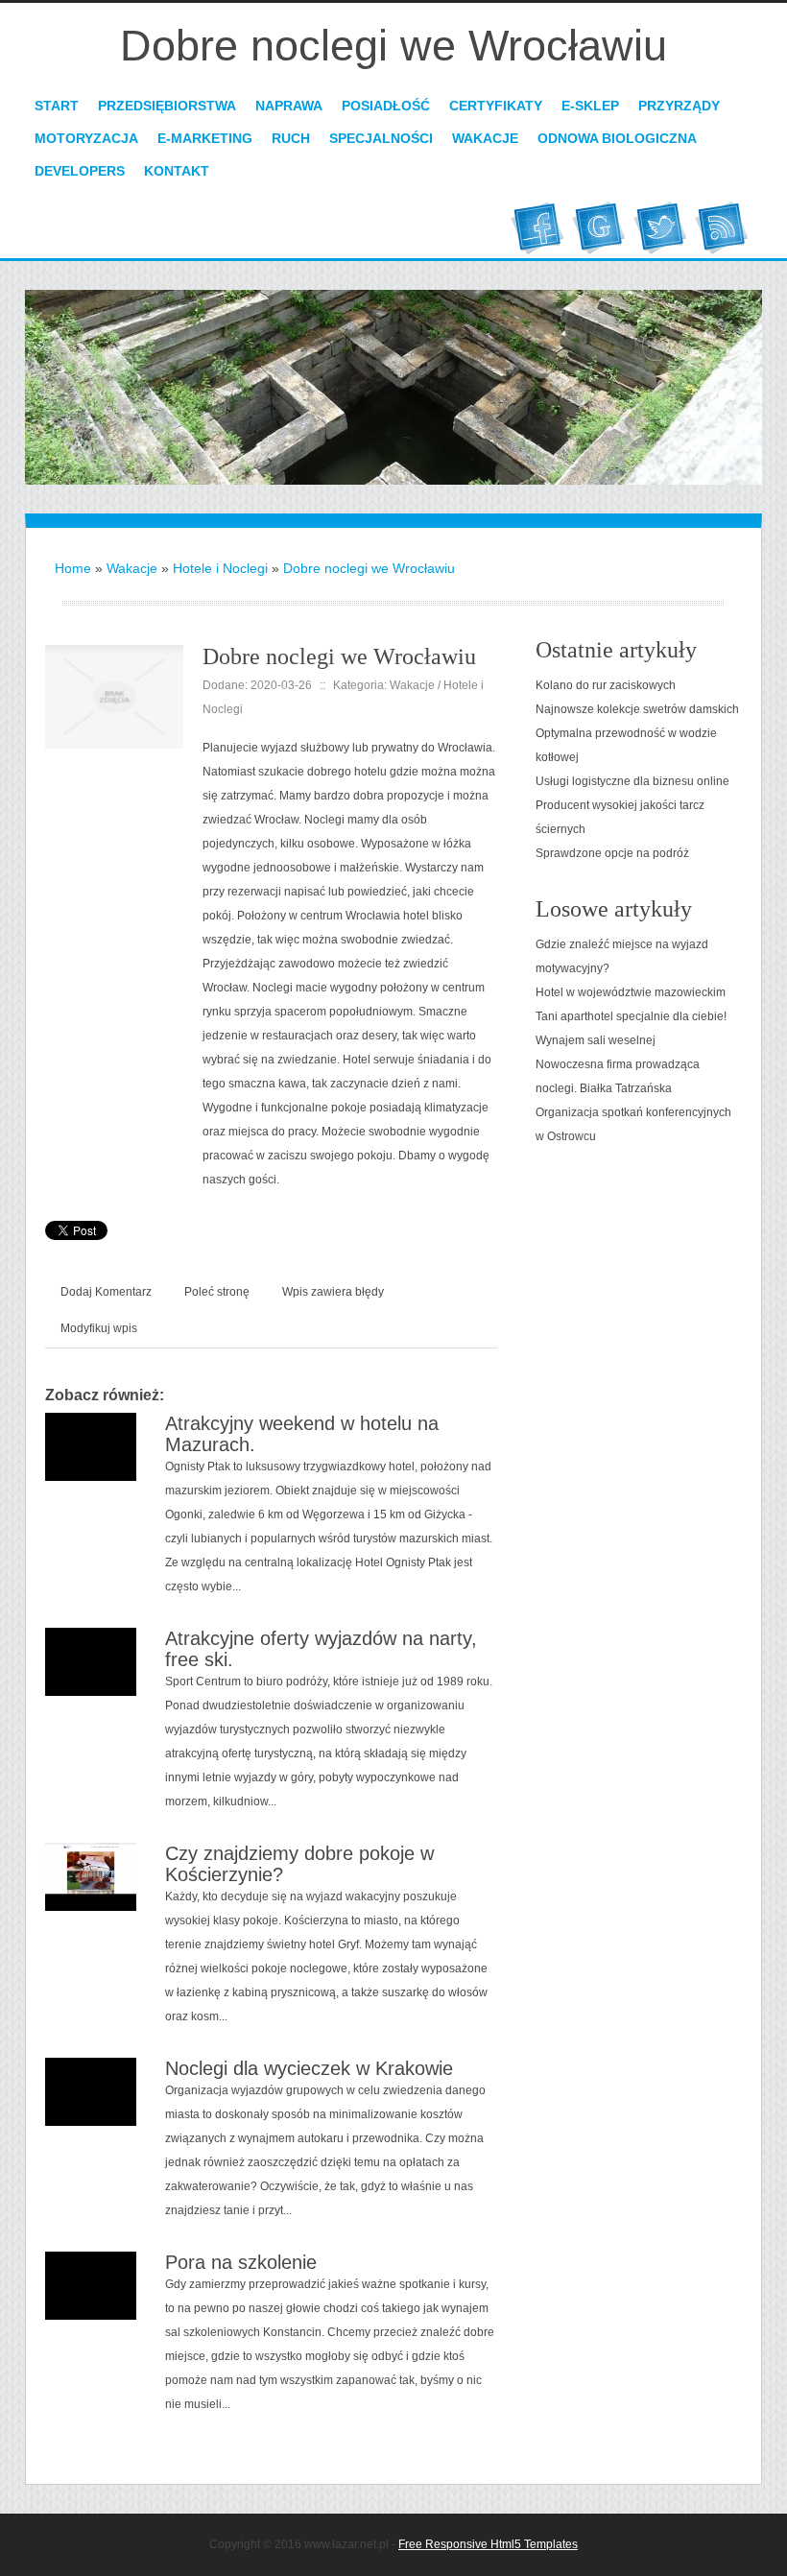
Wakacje (132, 568)
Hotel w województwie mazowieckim (631, 992)
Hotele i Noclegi (220, 568)
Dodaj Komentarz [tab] (106, 1292)
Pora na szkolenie (241, 2262)
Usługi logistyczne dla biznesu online (632, 781)
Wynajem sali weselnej (596, 1040)
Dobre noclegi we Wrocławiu (369, 568)
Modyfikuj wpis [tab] (99, 1328)
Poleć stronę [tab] (217, 1292)
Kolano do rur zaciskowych (606, 685)
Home (73, 568)
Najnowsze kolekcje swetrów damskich (637, 709)
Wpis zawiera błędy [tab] (333, 1292)
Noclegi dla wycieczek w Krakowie (309, 2068)
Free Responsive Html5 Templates (488, 2544)
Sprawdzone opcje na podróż (612, 853)
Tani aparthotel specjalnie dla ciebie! (631, 1016)
